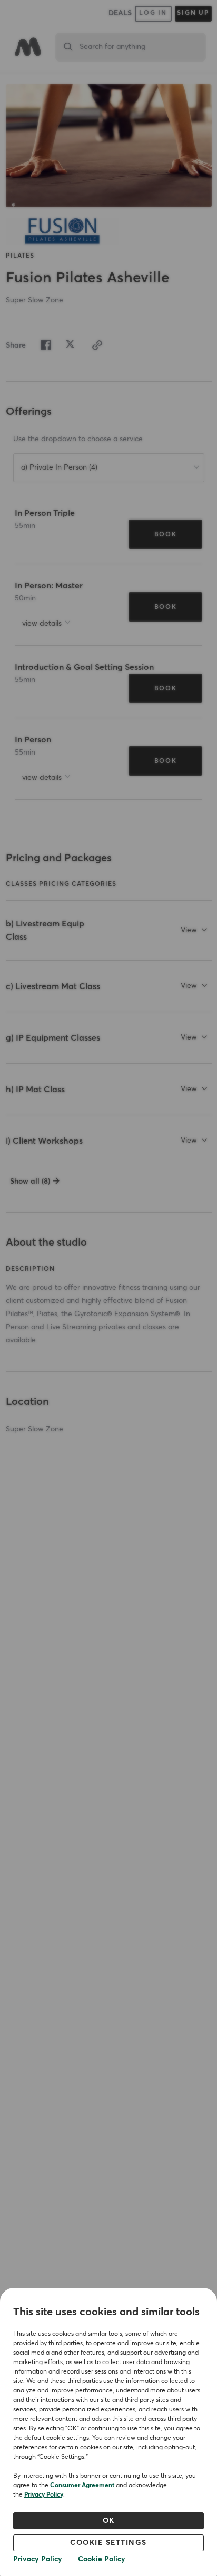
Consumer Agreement (82, 2486)
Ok (109, 2521)
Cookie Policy (102, 2559)
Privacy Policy (44, 2495)
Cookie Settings (108, 2543)
